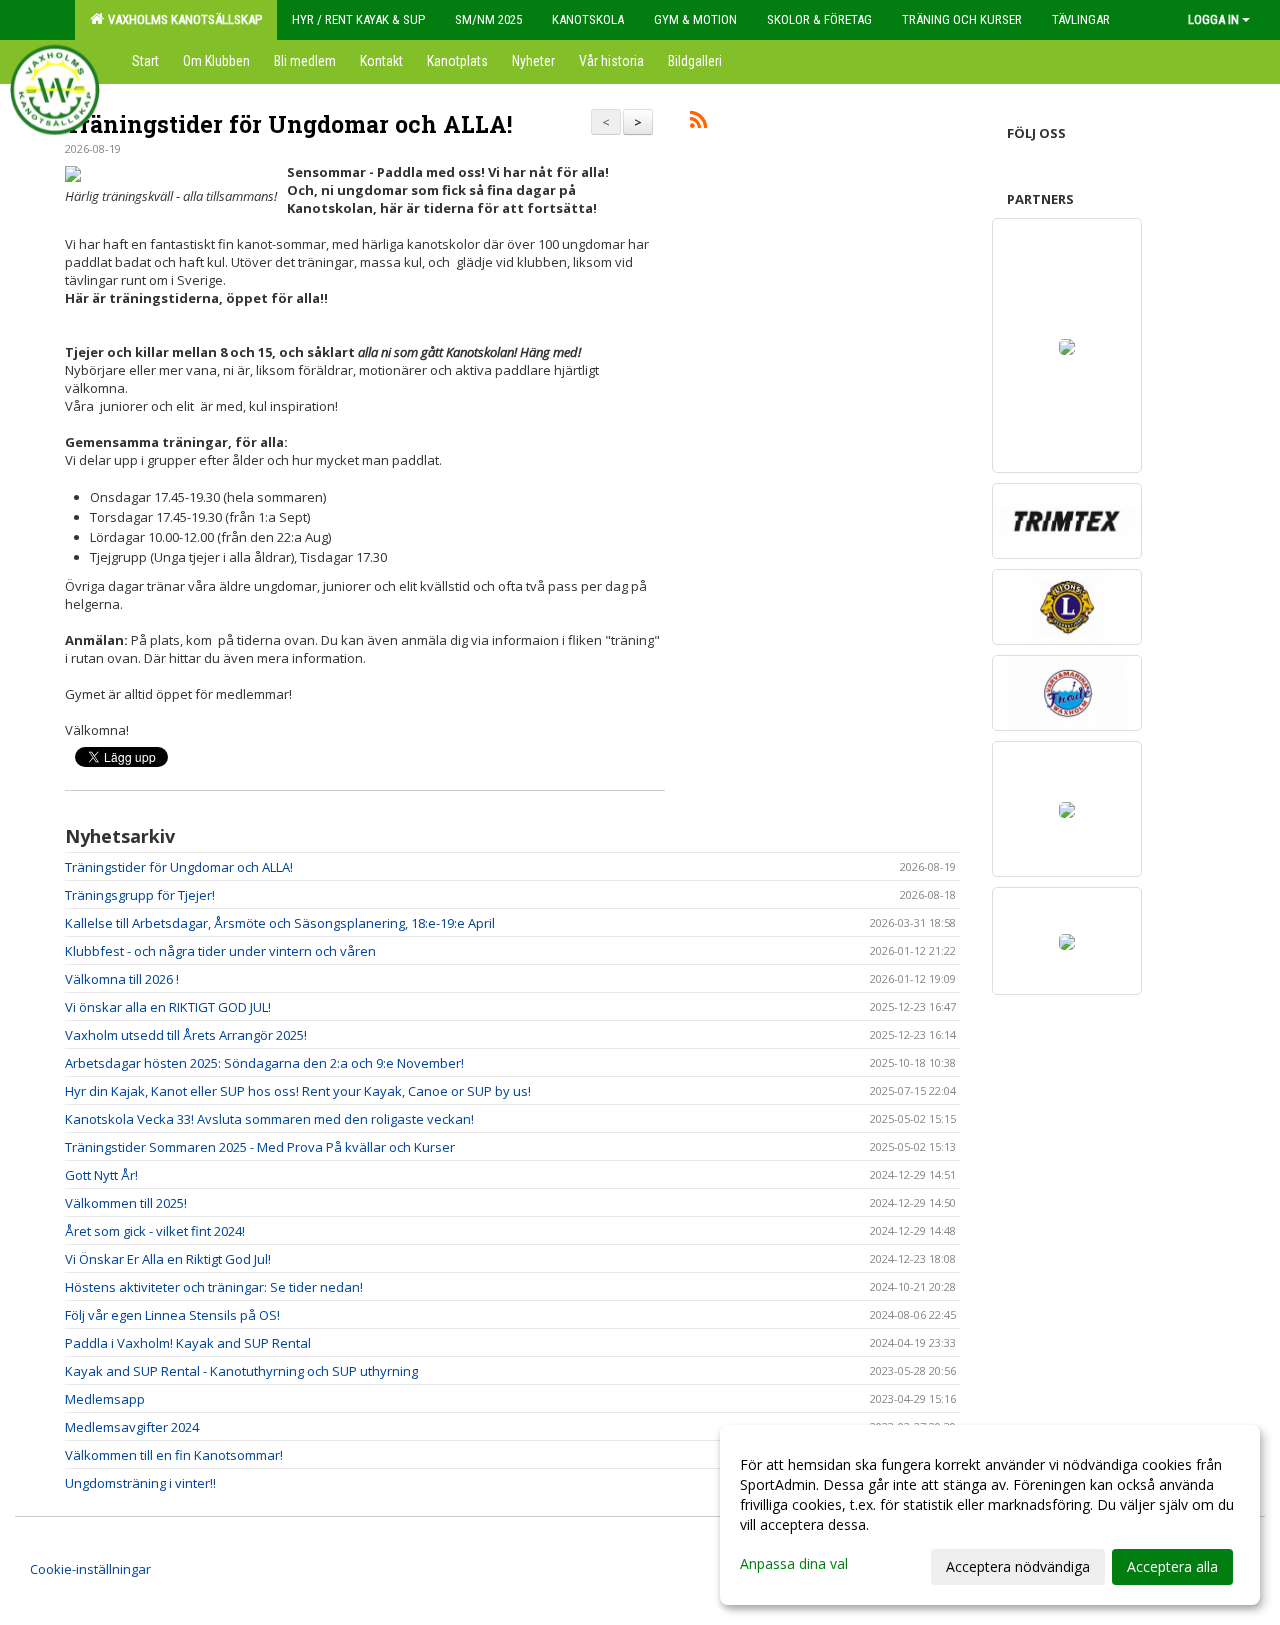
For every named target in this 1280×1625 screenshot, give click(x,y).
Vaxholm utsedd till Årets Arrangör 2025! (186, 1035)
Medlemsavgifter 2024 (132, 1427)
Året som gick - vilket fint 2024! (155, 1231)
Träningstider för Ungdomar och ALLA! (288, 124)
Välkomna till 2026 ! (122, 979)
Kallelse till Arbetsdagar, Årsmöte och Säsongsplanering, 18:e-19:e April (280, 923)
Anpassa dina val (794, 1564)
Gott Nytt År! (101, 1175)
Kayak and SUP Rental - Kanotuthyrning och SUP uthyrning (241, 1371)
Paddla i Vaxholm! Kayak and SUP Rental (188, 1343)
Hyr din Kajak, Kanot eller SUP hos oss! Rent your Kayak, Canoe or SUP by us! (298, 1091)
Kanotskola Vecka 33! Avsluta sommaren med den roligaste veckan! (269, 1119)
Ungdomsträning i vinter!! (140, 1483)
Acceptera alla (1172, 1566)
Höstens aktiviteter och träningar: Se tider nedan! (214, 1287)
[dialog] (990, 1515)
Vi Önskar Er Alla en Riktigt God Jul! (168, 1259)
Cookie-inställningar (90, 1569)
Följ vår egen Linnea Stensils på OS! (172, 1315)
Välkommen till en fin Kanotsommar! (174, 1455)
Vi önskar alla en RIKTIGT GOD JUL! (168, 1007)
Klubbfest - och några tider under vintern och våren (220, 951)
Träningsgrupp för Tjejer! (140, 895)
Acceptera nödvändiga (1018, 1566)
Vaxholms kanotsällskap (182, 19)
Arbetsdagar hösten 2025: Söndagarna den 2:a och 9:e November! (264, 1063)
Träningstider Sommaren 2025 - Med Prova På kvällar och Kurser (260, 1147)
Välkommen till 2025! (126, 1203)
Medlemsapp (105, 1399)
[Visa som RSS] (698, 123)
